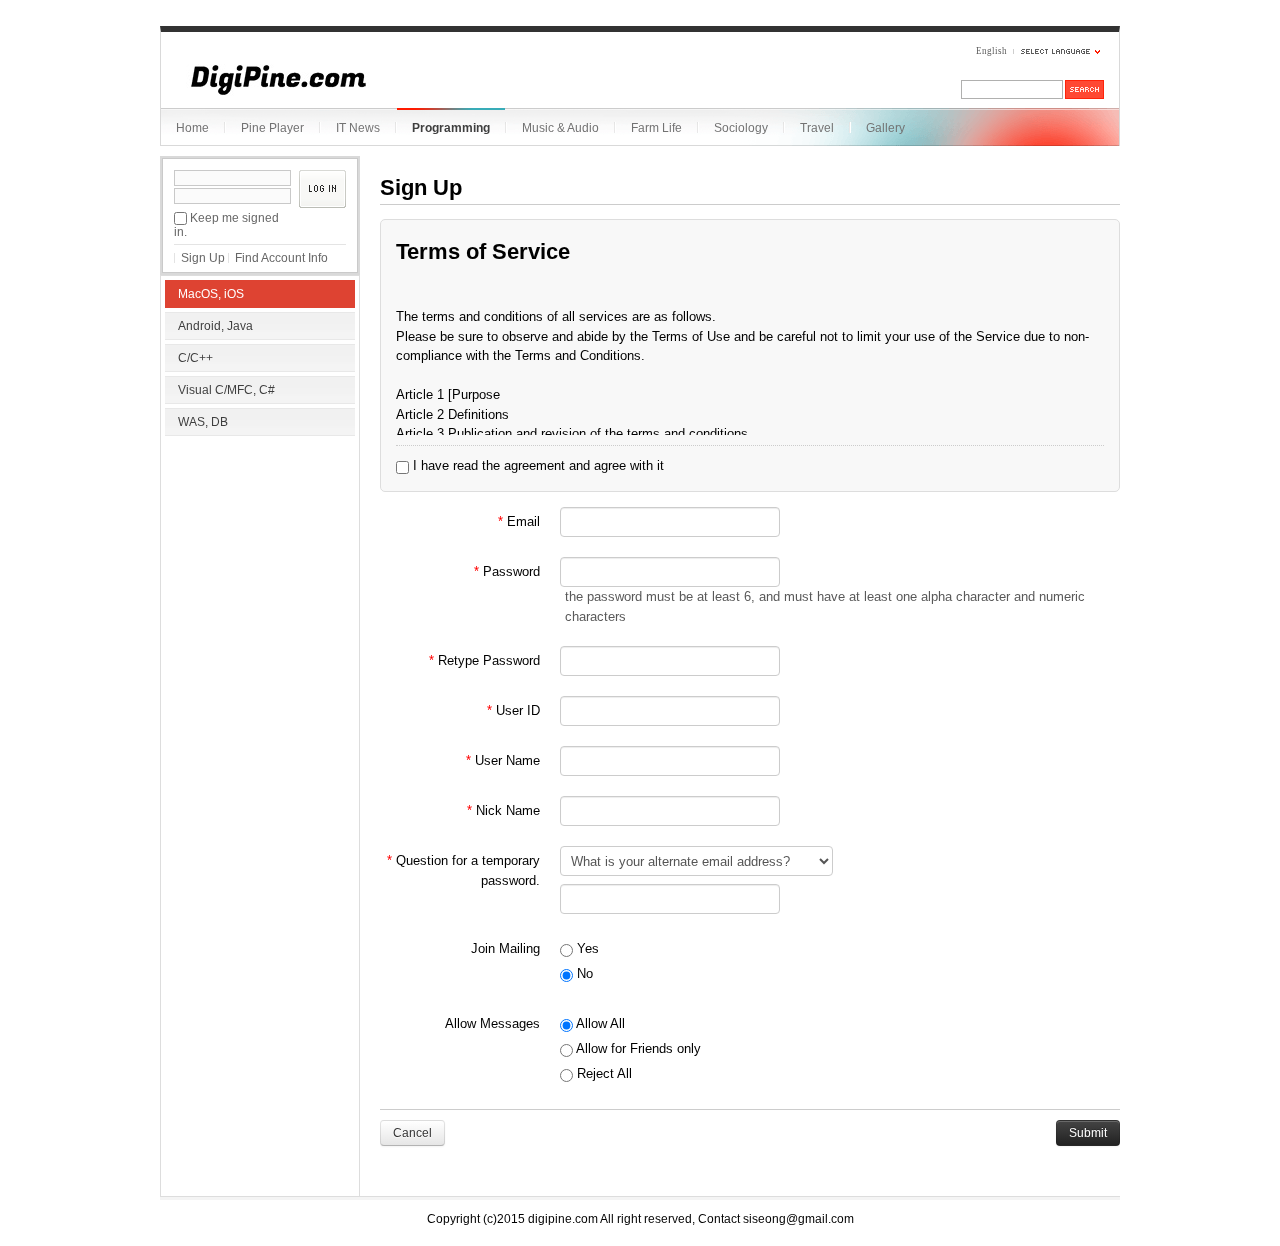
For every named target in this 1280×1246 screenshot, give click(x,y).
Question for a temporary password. (463, 870)
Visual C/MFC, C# (226, 390)
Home (192, 128)
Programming (451, 128)
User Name (503, 760)
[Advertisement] (260, 570)
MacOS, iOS (211, 294)
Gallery (885, 128)
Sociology (741, 128)
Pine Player (272, 128)
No (583, 973)
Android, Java (215, 326)
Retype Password (484, 660)
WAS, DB (203, 422)
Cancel (412, 1133)
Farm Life (656, 128)
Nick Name (503, 810)
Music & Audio (560, 128)
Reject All (602, 1073)
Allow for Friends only (637, 1048)
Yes (586, 948)
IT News (358, 128)
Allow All (599, 1023)
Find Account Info (281, 258)
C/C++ (195, 358)
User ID (513, 710)
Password (507, 571)
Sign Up (203, 258)
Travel (817, 128)
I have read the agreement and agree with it (536, 465)
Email (519, 521)
